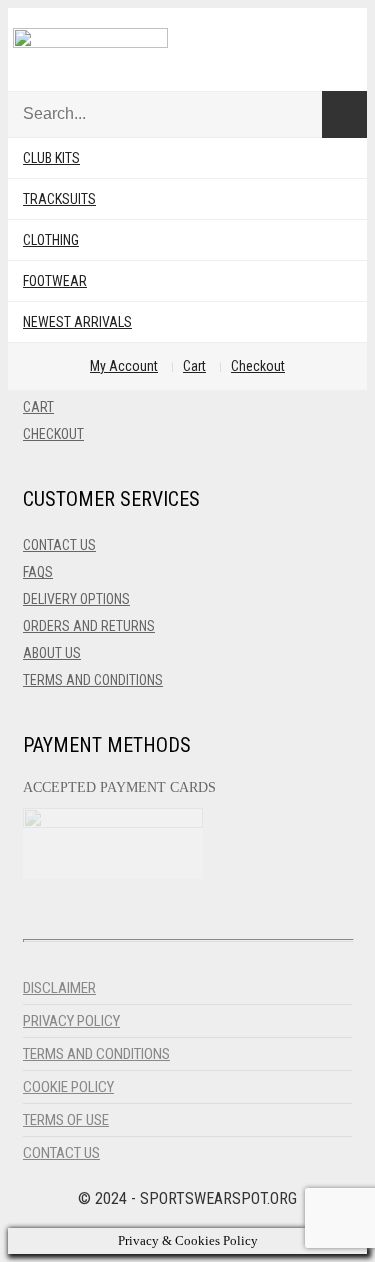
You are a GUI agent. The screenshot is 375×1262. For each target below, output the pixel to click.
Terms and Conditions (93, 680)
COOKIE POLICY (68, 1087)
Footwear (55, 281)
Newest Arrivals (77, 322)
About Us (52, 653)
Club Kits (51, 158)
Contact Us (59, 545)
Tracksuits (59, 199)
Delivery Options (76, 599)
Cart (194, 366)
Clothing (51, 240)
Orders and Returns (89, 626)
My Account (124, 366)
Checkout (258, 366)
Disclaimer (59, 988)
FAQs (38, 572)
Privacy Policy (71, 1021)
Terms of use (66, 1120)
